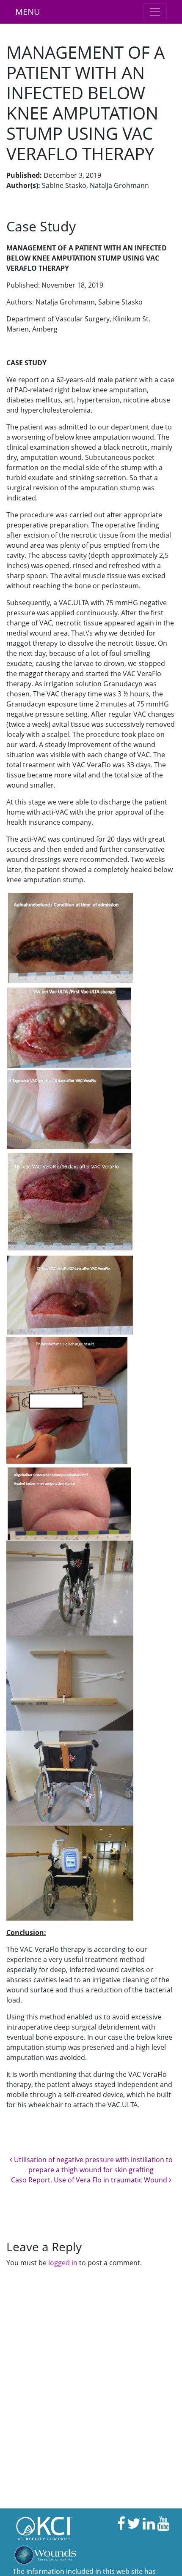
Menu (28, 12)
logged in (63, 2263)
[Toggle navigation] (155, 12)
